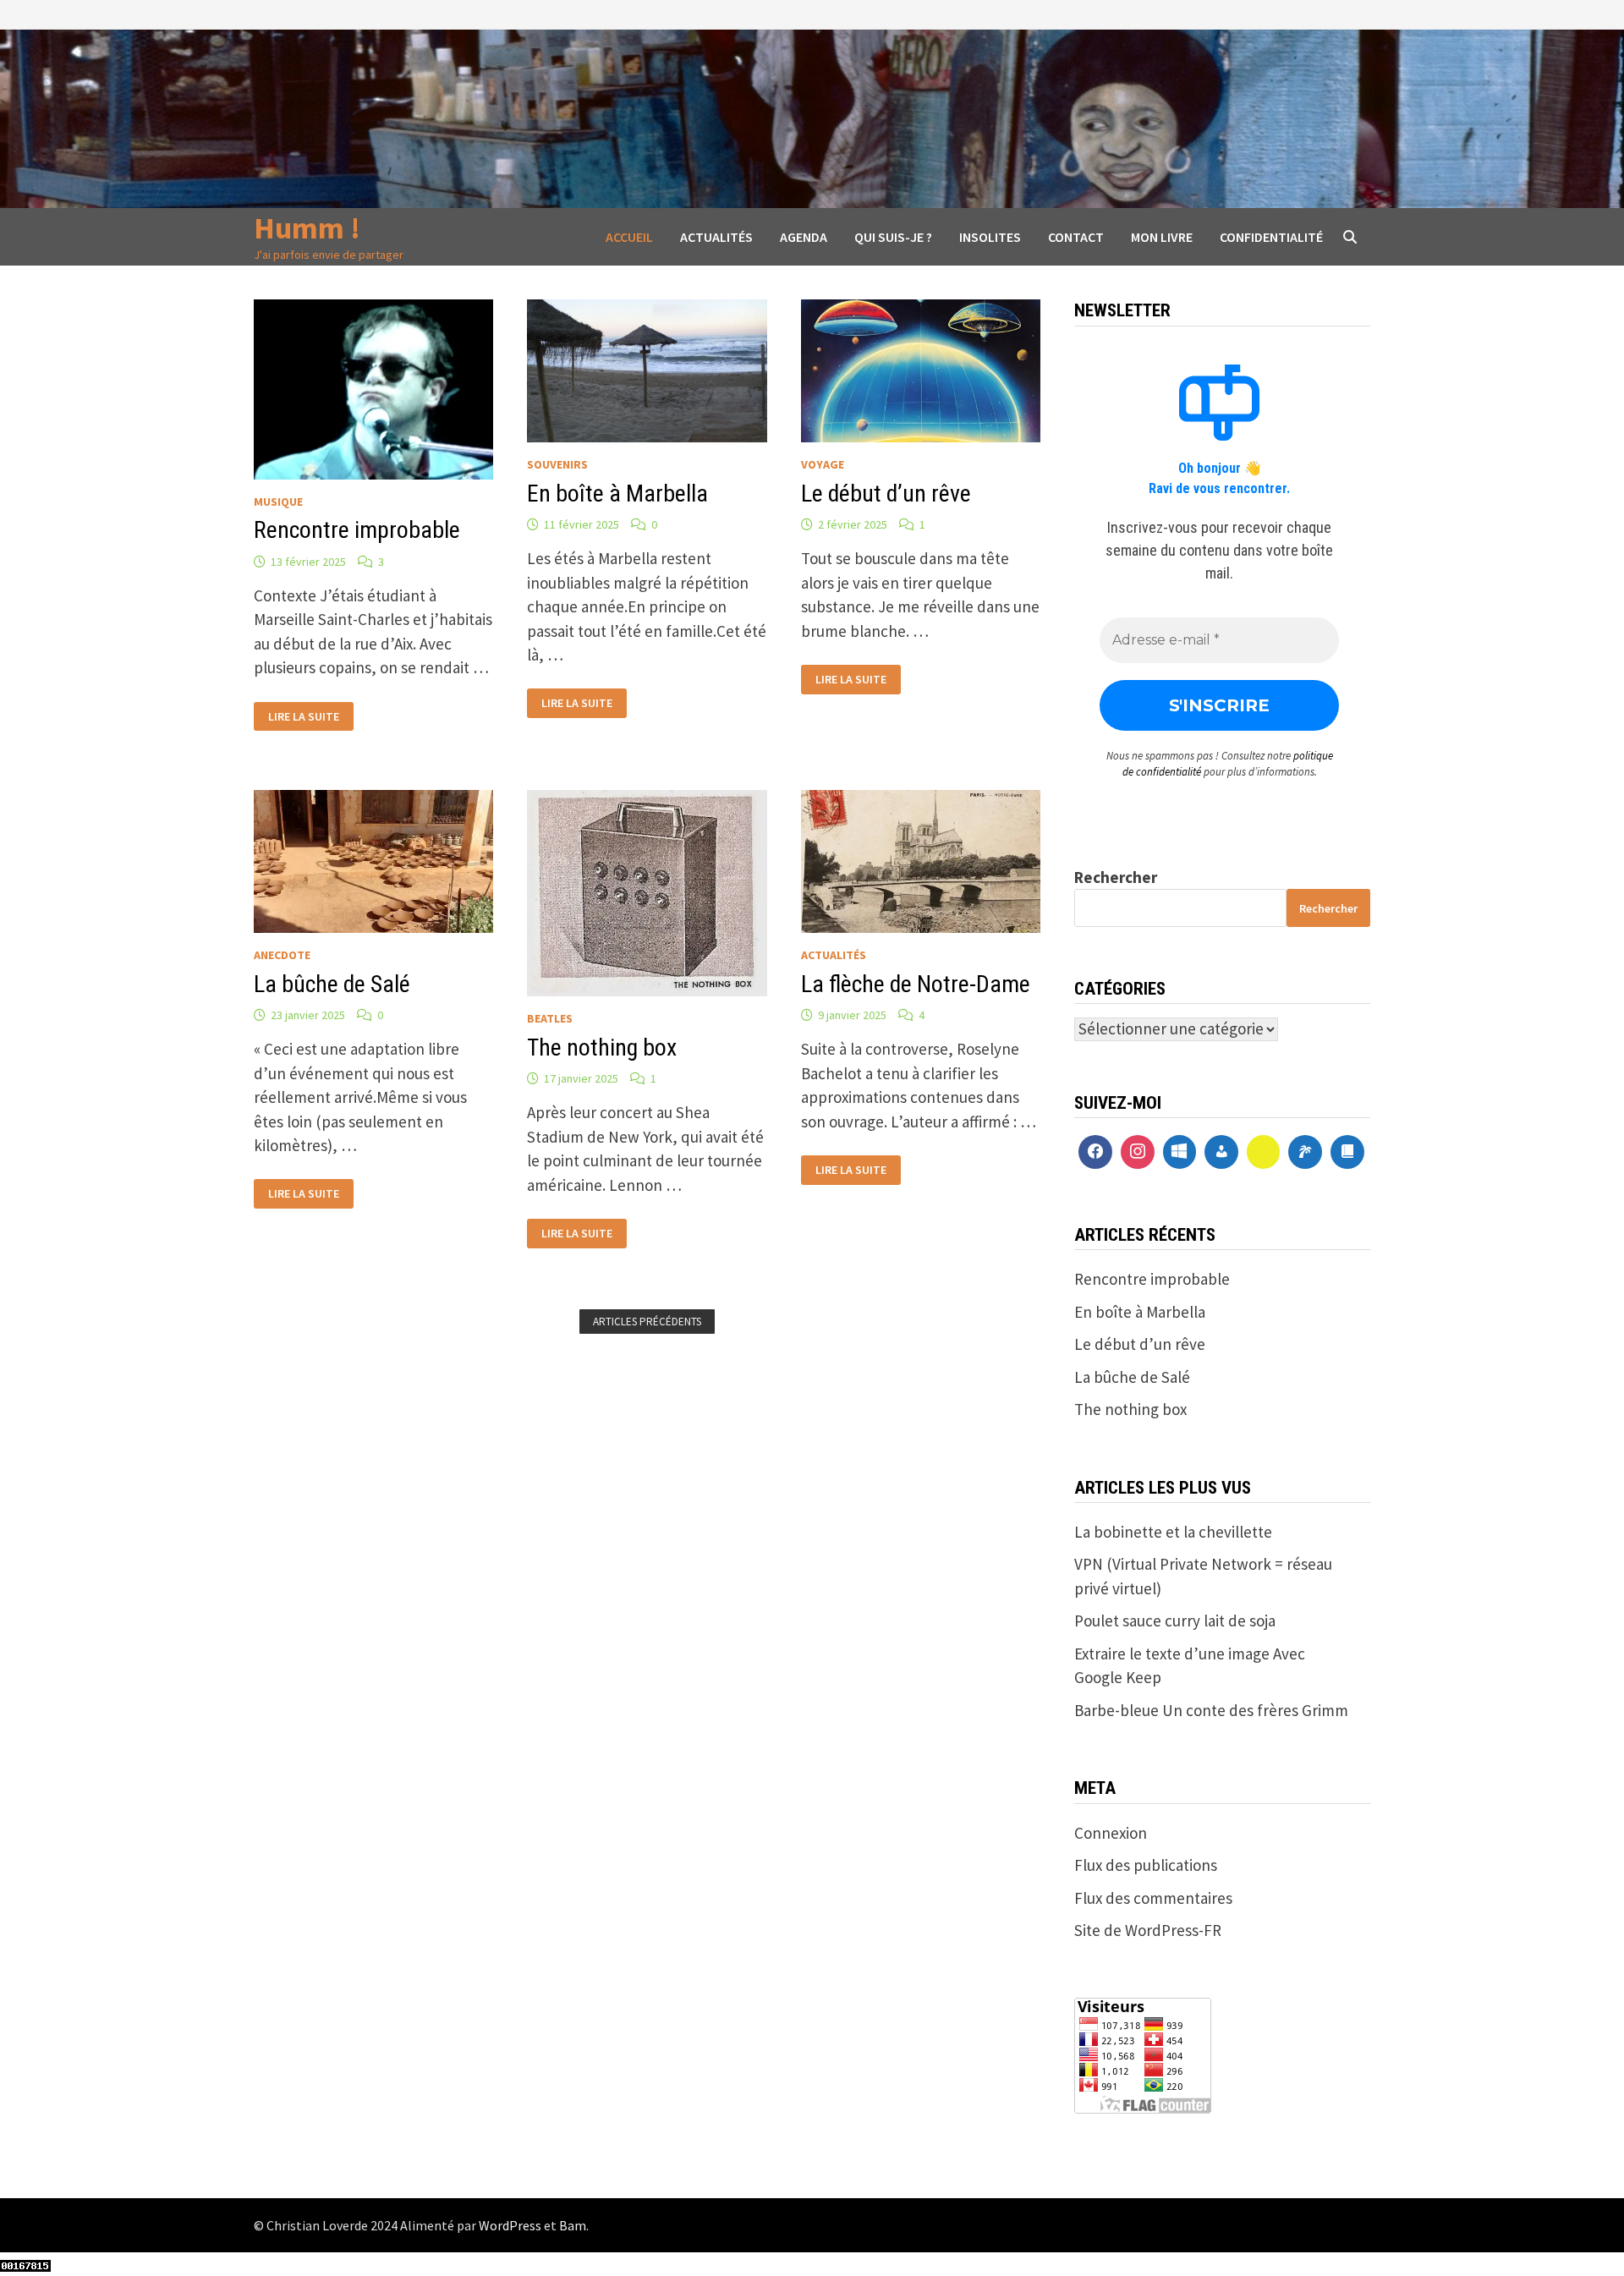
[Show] (1264, 1152)
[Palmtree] (1305, 1152)
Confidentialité (1271, 237)
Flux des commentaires (1153, 1898)
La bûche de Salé (332, 984)
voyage (823, 464)
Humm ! (307, 228)
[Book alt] (1347, 1152)
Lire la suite (303, 715)
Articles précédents (647, 1322)
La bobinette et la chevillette (1173, 1532)
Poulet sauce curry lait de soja (1175, 1621)
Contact (1076, 237)
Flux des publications (1146, 1865)
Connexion (1111, 1833)
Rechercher (1116, 877)
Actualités (716, 237)
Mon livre (1162, 237)
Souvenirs (557, 464)
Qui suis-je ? (893, 237)
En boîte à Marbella (617, 494)
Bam (573, 2225)
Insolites (990, 237)
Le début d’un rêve (886, 494)
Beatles (550, 1018)
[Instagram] (1138, 1152)
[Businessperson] (1221, 1152)
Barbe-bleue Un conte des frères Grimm (1211, 1710)
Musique (278, 502)
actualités (834, 955)
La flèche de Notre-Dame (916, 984)
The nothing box (602, 1048)
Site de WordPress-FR (1148, 1930)
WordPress (510, 2225)
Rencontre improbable (357, 530)
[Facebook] (1095, 1152)
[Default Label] (1180, 1152)
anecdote (282, 955)
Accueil (629, 237)
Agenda (804, 237)
